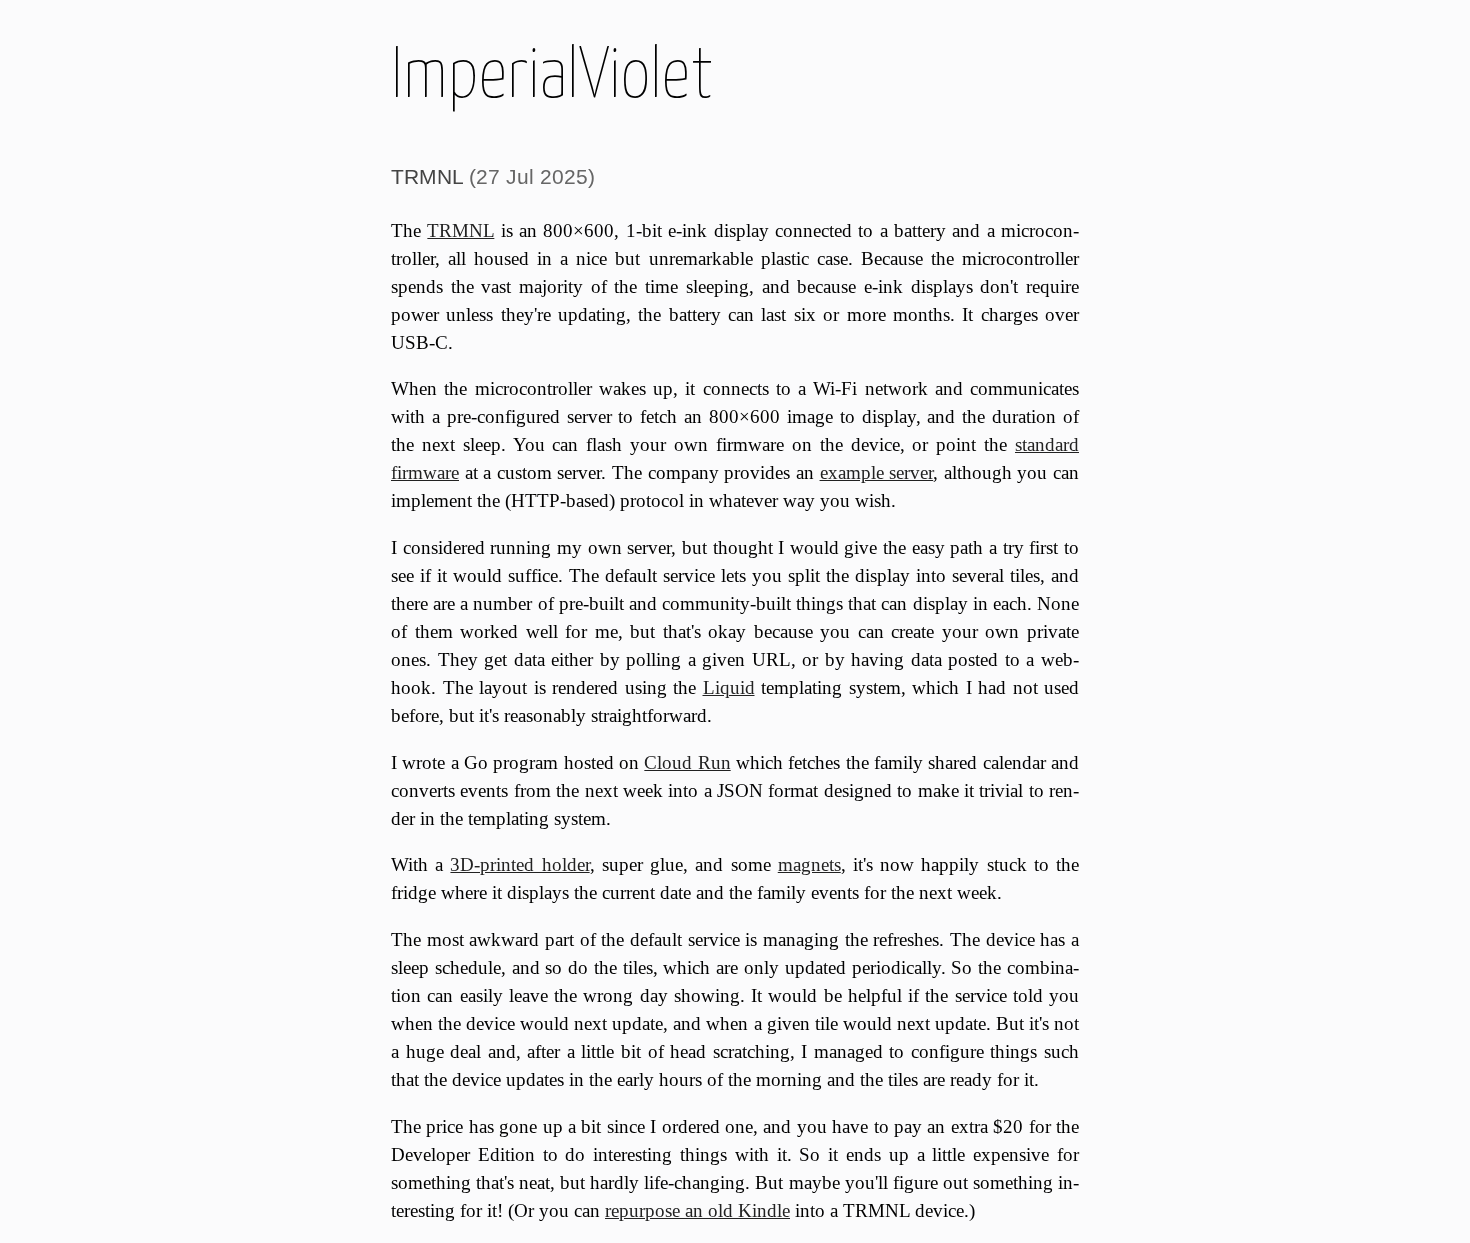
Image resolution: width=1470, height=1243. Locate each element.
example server (877, 472)
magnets (809, 864)
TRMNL (427, 176)
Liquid (729, 687)
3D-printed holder (519, 864)
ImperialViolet (552, 72)
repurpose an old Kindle (697, 1210)
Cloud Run (687, 762)
